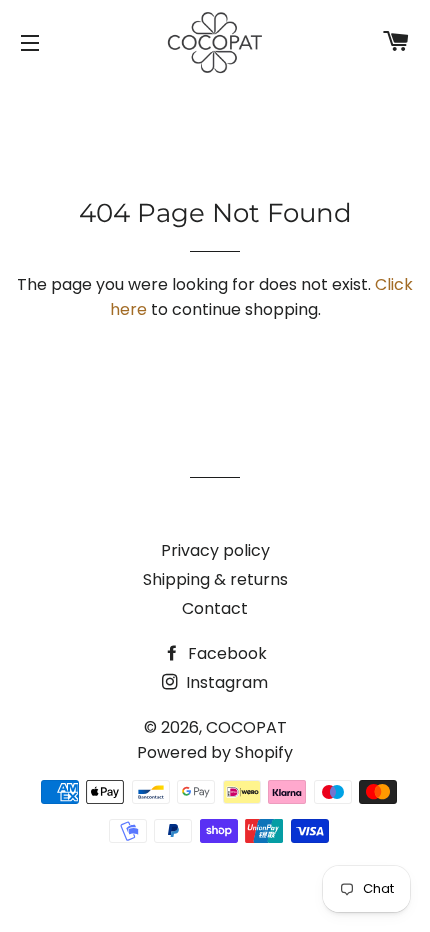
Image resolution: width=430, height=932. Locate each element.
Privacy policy (215, 550)
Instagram (225, 682)
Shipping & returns (215, 579)
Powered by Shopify (215, 752)
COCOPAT (246, 727)
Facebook (225, 653)
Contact (215, 608)
